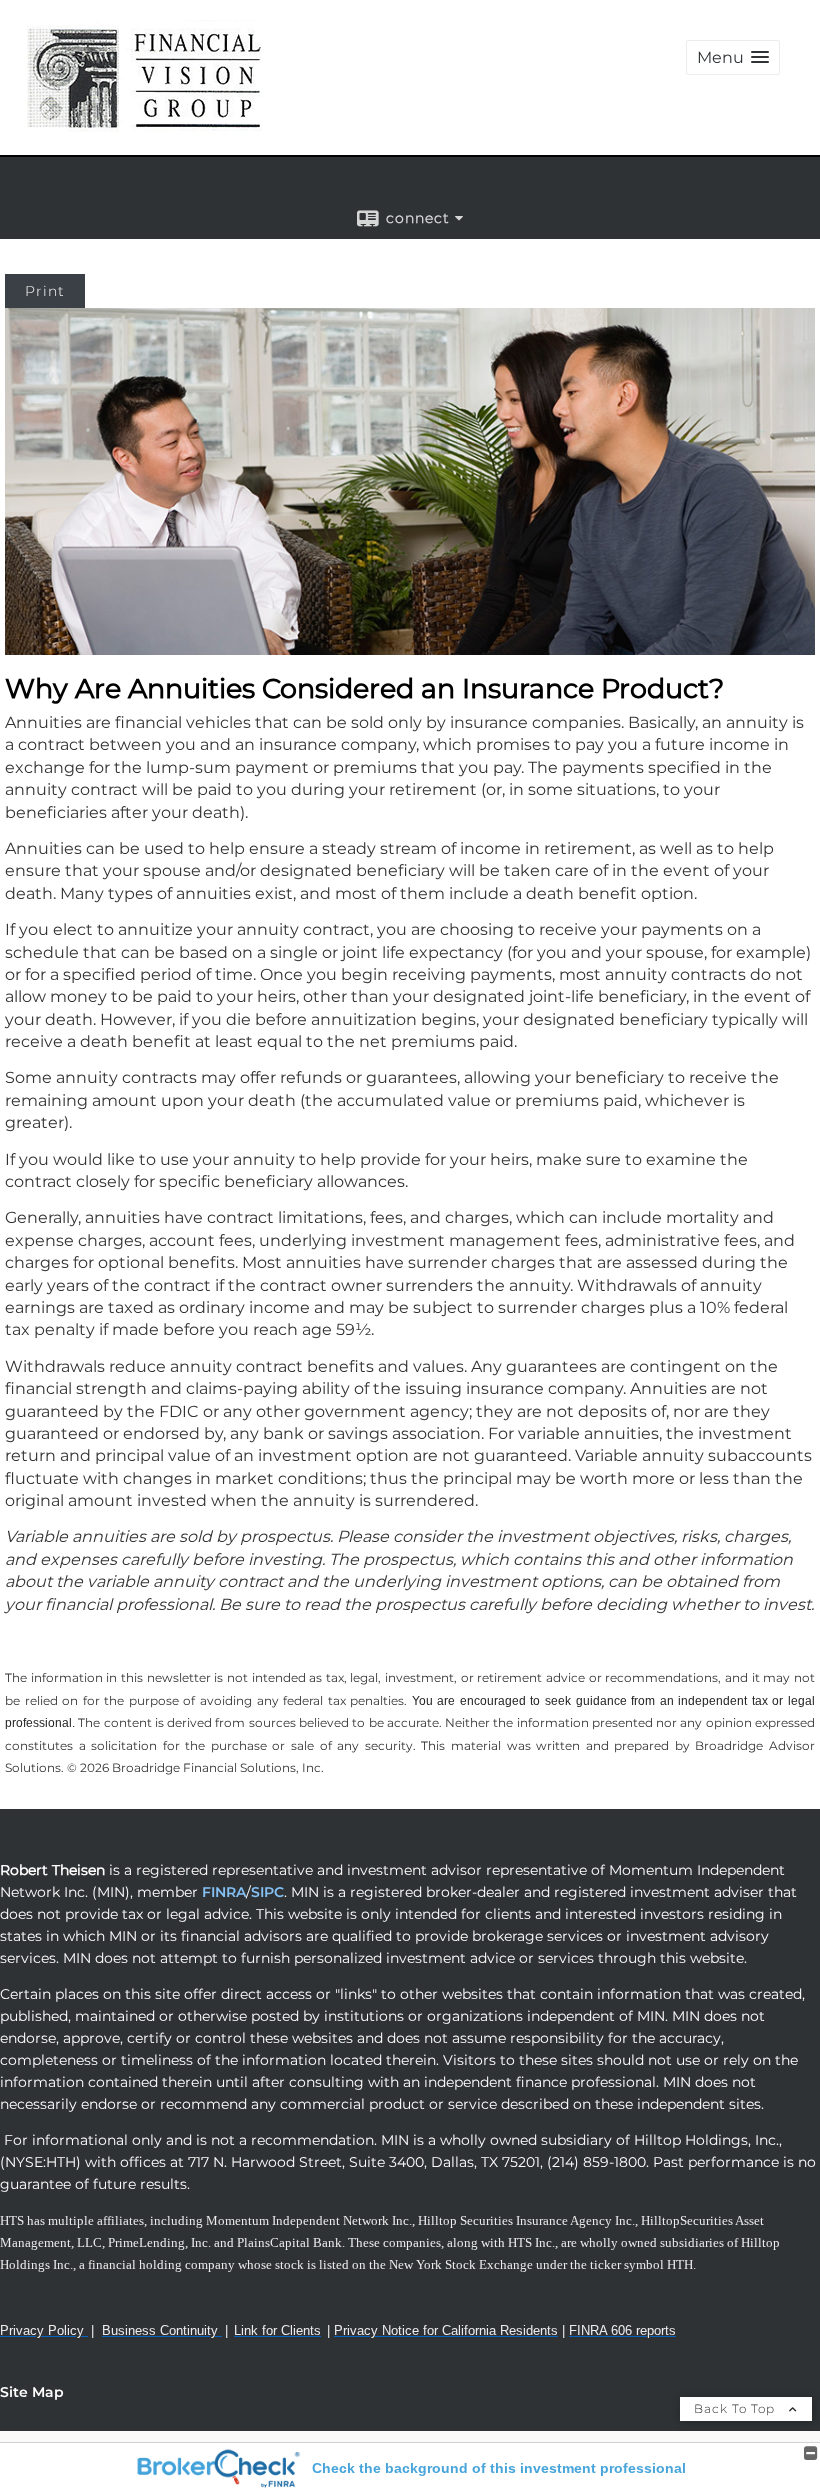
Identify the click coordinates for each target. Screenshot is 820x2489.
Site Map (32, 2392)
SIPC (267, 1892)
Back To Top (736, 2408)
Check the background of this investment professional (499, 2468)
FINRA (222, 1892)
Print (45, 291)
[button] (733, 57)
